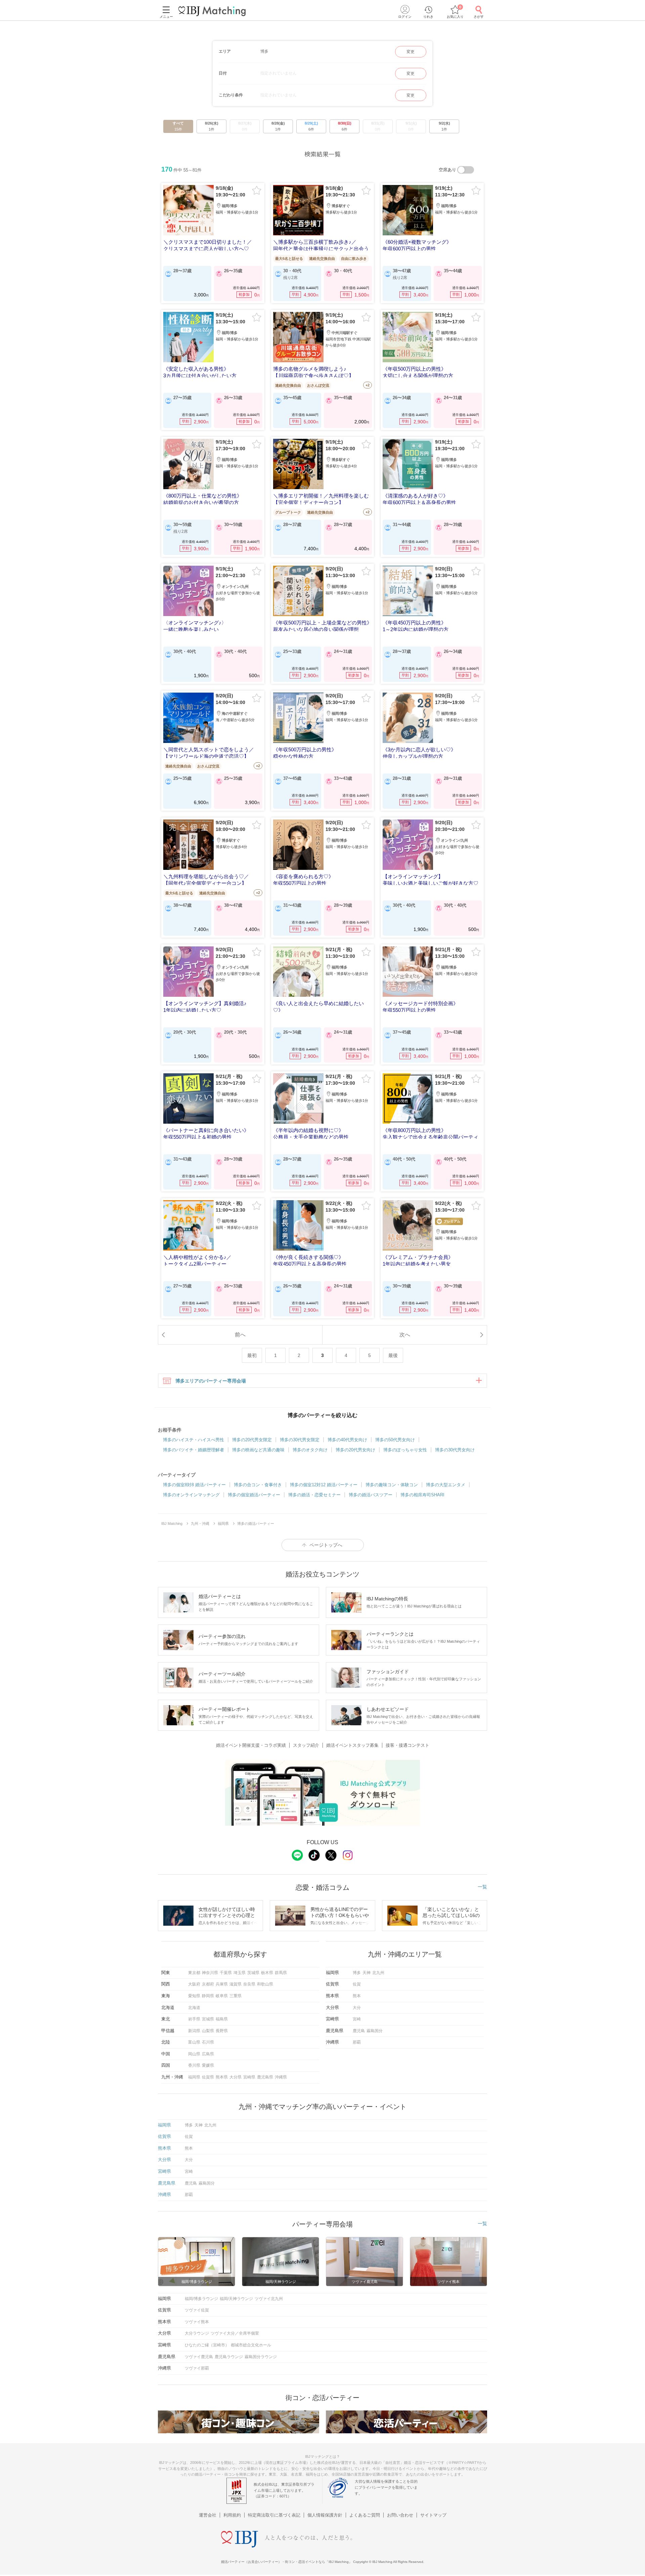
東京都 (194, 1973)
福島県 (222, 2019)
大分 (357, 2008)
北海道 (194, 2008)
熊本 (357, 1996)
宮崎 (357, 2019)
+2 (368, 385)
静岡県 (208, 1996)
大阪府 (194, 1984)
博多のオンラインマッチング (191, 1495)
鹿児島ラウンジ (229, 2357)
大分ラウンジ (197, 2333)
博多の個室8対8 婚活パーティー (194, 1485)
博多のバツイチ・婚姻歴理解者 (193, 1450)
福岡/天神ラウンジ (236, 2299)
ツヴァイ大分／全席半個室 (235, 2333)
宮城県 (208, 2019)
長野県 (222, 2031)
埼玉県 (240, 1973)
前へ (240, 1335)
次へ (405, 1335)
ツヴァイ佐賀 (197, 2310)
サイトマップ (433, 2515)
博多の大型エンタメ (446, 1485)
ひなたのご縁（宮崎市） (207, 2345)
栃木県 (267, 1973)
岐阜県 (222, 1996)
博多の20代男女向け (355, 1450)
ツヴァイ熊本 (197, 2322)
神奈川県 (210, 1973)
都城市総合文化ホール (251, 2345)
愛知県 (194, 1996)
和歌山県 (265, 1984)
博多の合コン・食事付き (258, 1485)
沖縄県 (281, 2077)
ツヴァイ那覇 (197, 2368)
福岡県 (194, 2077)
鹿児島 (359, 2031)
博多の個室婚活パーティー (254, 1495)
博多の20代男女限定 (252, 1440)
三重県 (235, 1996)
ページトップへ (326, 1545)
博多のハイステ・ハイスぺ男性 (193, 1440)
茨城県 (253, 1973)
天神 (367, 1973)
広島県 (208, 2054)
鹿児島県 (265, 2077)
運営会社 (208, 2515)
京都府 (208, 1984)
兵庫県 (222, 1984)
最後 (393, 1355)
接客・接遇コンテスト (407, 1745)
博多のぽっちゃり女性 (405, 1450)
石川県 (208, 2042)
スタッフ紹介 (306, 1745)
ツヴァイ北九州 (269, 2299)
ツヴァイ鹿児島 (199, 2357)
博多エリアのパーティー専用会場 (211, 1381)
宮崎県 (249, 2077)
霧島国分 (375, 2031)
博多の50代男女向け (395, 1440)
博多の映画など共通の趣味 (258, 1450)
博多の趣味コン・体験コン (392, 1485)
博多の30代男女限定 (300, 1440)
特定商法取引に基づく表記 (274, 2515)
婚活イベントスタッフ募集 (352, 1745)
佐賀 (357, 1984)
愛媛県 (208, 2065)
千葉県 (226, 1973)
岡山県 (194, 2054)
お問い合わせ (400, 2515)
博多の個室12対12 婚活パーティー (324, 1485)
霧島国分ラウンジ (261, 2357)
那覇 (357, 2042)
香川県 (194, 2065)
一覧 (482, 1887)
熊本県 (222, 2077)
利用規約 (232, 2515)
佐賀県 (208, 2077)
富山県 (194, 2042)
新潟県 (194, 2031)
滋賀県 (235, 1984)
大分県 (235, 2077)
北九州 (378, 1973)
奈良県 (249, 1984)
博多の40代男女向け (347, 1440)
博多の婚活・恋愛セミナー (314, 1495)
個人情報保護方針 (325, 2515)
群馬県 (281, 1973)
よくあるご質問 (365, 2515)
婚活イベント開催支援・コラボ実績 (251, 1745)
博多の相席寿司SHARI (422, 1495)
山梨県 (208, 2031)
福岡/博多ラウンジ (201, 2299)
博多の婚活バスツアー (371, 1495)
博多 (357, 1973)
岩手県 (194, 2019)
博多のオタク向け (310, 1450)
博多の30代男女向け (455, 1450)
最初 (252, 1355)
